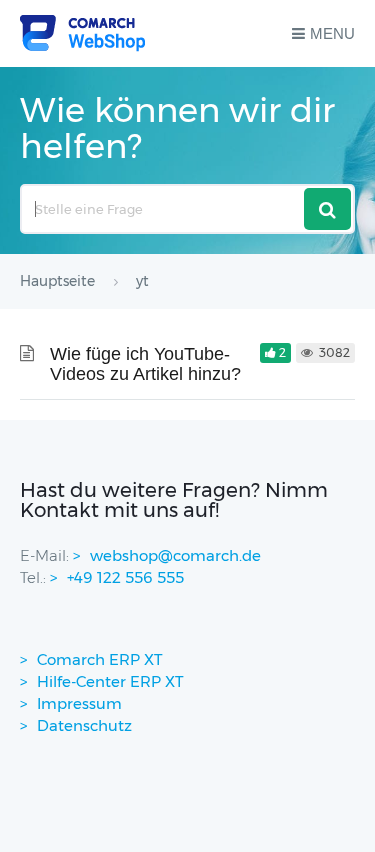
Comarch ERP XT (100, 659)
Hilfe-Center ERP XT (110, 681)
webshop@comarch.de (175, 555)
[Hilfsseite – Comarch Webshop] (82, 33)
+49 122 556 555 (125, 577)
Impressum (79, 703)
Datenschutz (84, 725)
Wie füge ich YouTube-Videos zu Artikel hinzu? (145, 364)
